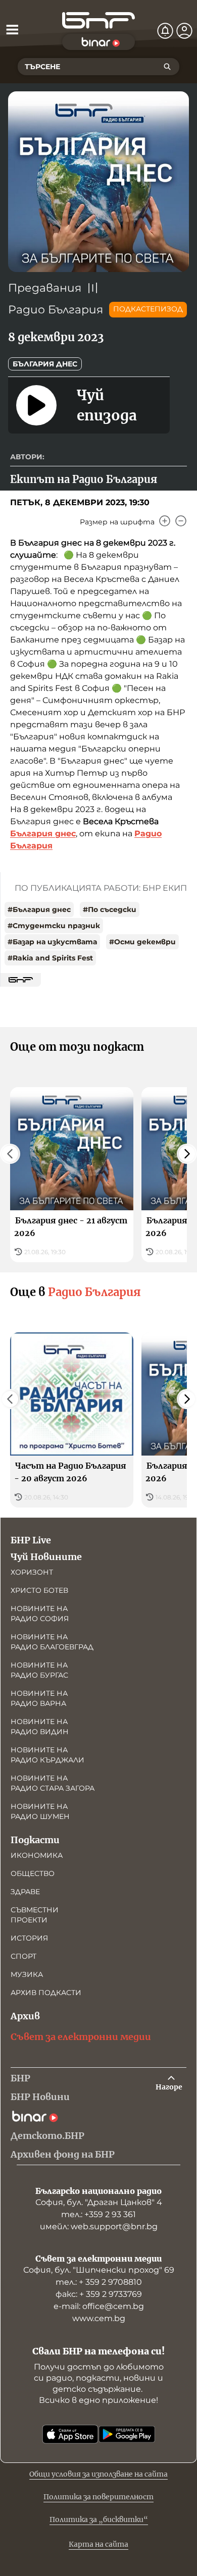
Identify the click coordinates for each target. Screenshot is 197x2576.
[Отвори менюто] (12, 29)
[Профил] (184, 31)
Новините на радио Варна (39, 1698)
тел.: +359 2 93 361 (98, 2214)
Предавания (45, 288)
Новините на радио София (40, 1614)
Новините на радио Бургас (39, 1670)
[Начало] (98, 20)
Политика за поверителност (98, 2497)
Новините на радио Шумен (40, 1811)
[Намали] (181, 521)
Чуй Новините (46, 1557)
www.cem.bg (99, 2318)
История (29, 1938)
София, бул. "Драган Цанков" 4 (99, 2202)
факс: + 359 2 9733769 (99, 2294)
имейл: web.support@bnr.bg (99, 2226)
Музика (27, 1974)
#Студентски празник (54, 926)
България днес (45, 364)
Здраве (25, 1892)
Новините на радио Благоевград (52, 1642)
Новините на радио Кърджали (47, 1755)
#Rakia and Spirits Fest (50, 958)
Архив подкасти (46, 1993)
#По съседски (110, 909)
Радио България (56, 310)
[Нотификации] (165, 31)
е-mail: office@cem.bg (99, 2306)
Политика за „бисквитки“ (99, 2519)
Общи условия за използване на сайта (98, 2474)
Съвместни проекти (35, 1915)
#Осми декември (142, 942)
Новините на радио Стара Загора (53, 1783)
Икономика (37, 1855)
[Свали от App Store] (70, 2434)
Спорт (23, 1956)
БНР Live (31, 1540)
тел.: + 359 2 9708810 (99, 2282)
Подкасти (35, 1840)
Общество (33, 1873)
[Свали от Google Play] (127, 2434)
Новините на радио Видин (40, 1727)
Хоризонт (32, 1572)
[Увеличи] (165, 521)
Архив (25, 2016)
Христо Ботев (39, 1590)
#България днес (39, 909)
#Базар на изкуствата (52, 942)
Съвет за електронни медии (81, 2037)
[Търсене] (167, 67)
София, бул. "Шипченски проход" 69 (99, 2270)
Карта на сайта (98, 2544)
